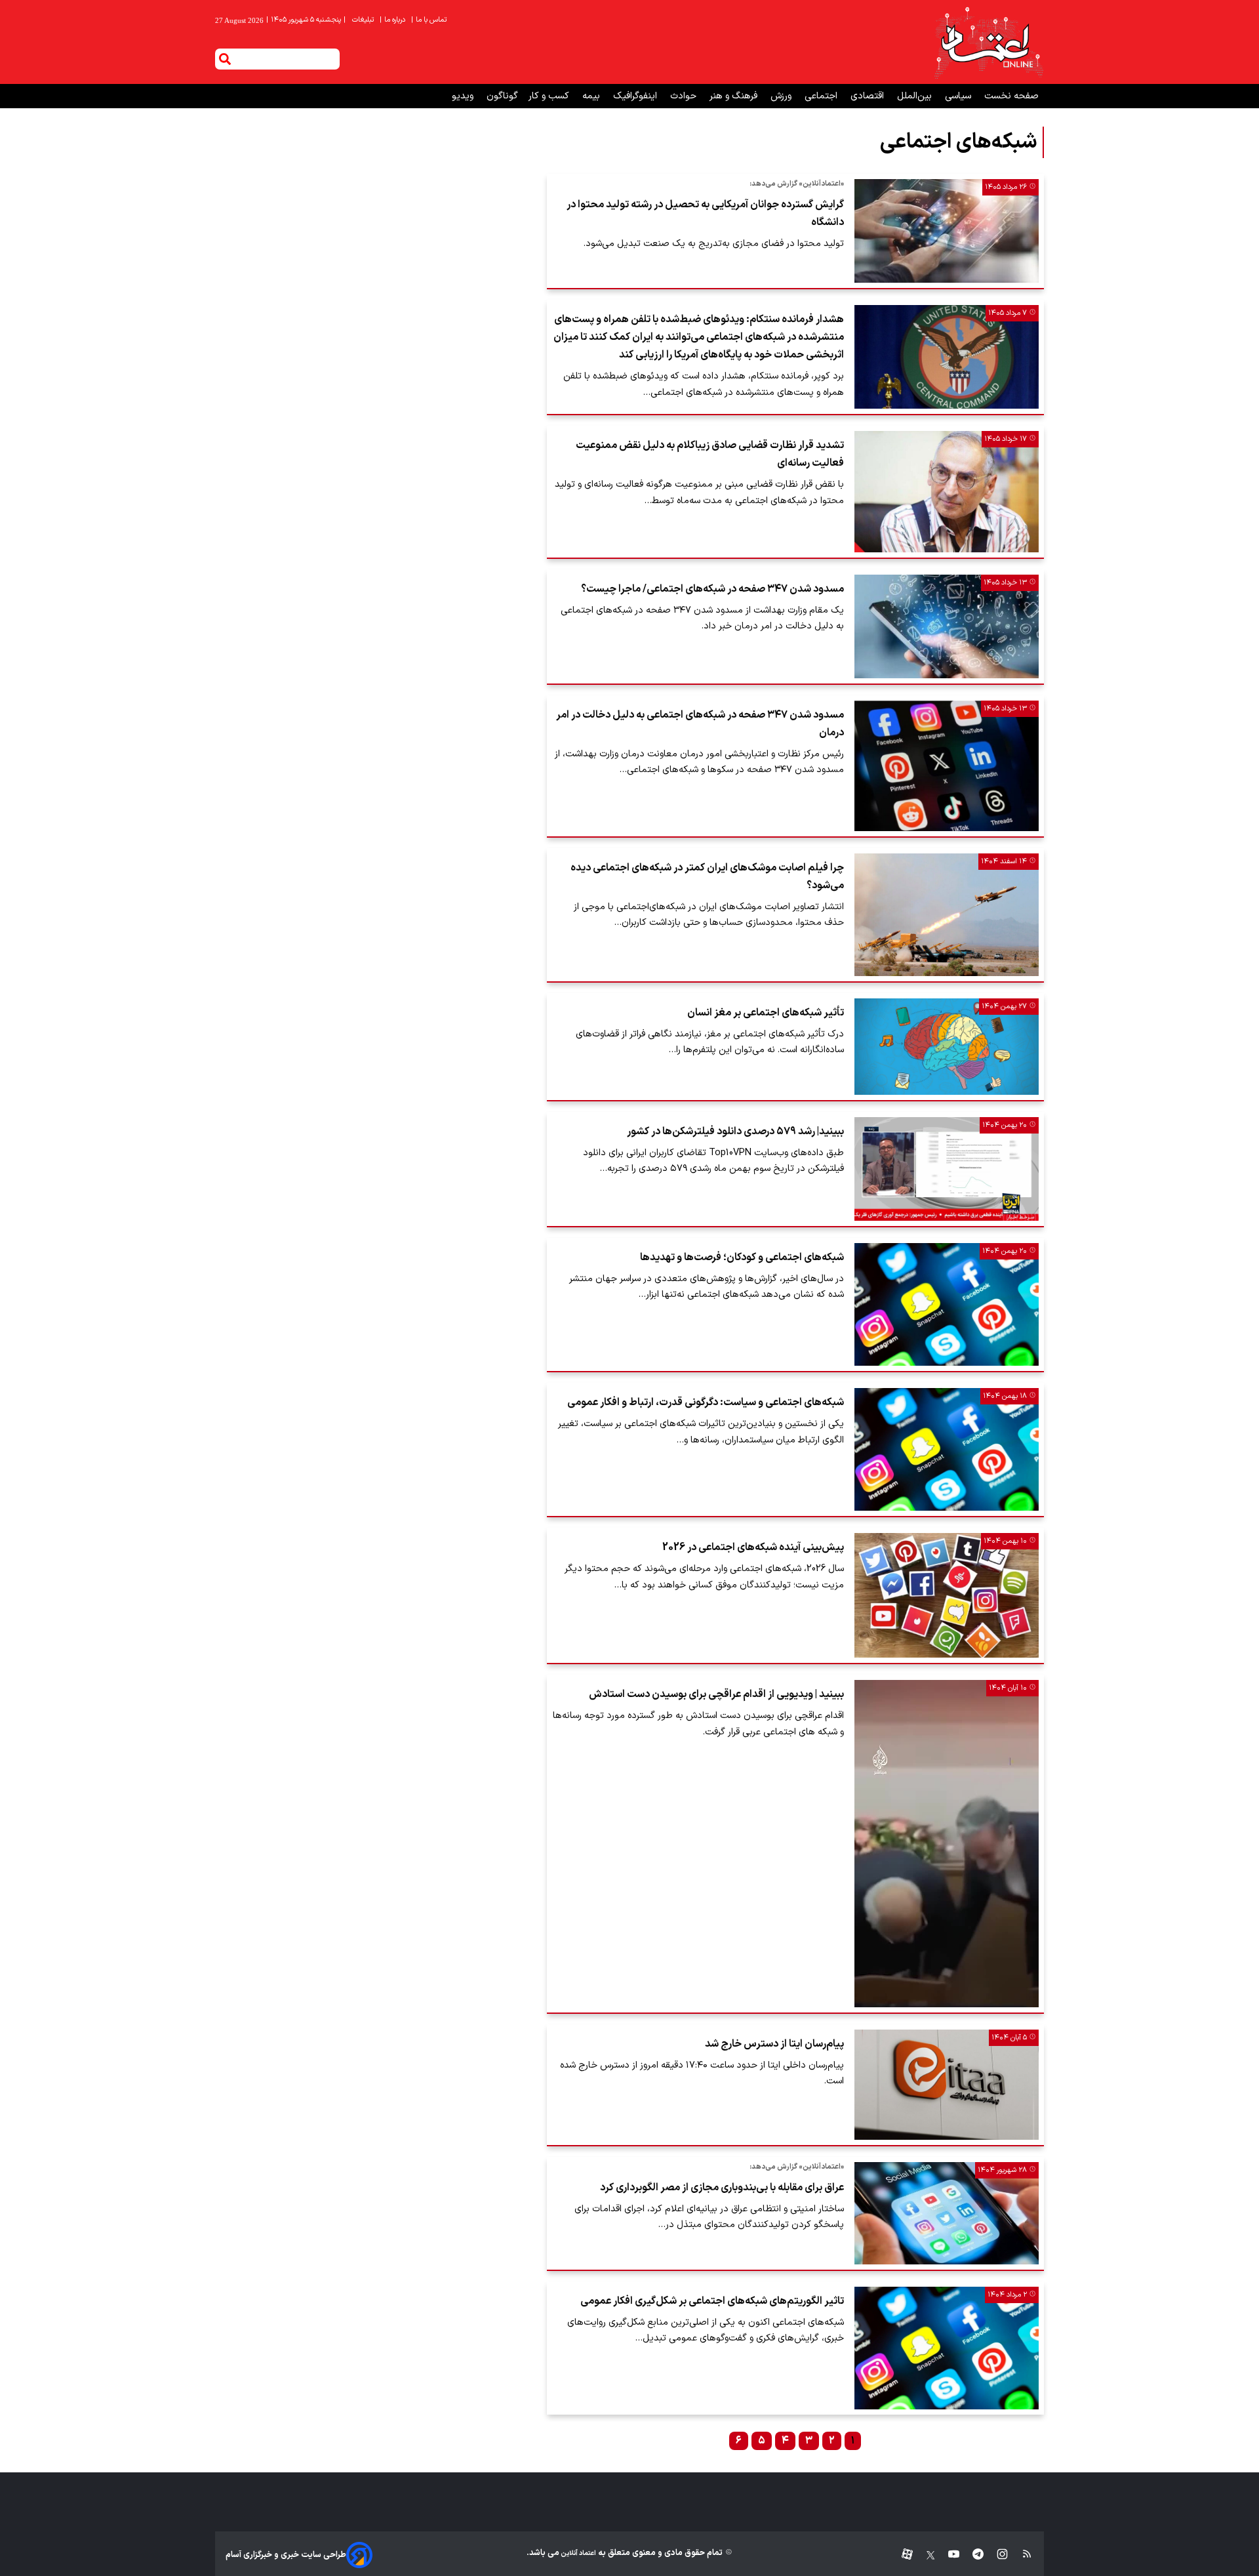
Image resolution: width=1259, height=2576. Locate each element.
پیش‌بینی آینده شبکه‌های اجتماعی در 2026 (753, 1547)
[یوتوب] (947, 2555)
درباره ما (393, 20)
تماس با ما (430, 20)
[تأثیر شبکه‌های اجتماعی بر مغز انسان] (947, 1047)
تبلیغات (364, 20)
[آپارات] (902, 2555)
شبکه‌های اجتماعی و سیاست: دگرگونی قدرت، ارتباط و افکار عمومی (706, 1402)
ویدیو (464, 96)
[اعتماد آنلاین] (988, 42)
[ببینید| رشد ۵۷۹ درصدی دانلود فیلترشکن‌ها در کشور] (947, 1169)
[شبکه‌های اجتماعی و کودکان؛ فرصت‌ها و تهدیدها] (947, 1304)
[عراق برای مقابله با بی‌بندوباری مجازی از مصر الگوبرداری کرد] (947, 2213)
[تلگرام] (971, 2555)
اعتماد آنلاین (578, 2553)
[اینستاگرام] (996, 2555)
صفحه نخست (1011, 96)
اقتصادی (869, 96)
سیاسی (959, 96)
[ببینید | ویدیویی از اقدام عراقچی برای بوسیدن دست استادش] (947, 1844)
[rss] (1021, 2555)
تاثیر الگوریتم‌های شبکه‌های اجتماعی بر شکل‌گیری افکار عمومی (712, 2301)
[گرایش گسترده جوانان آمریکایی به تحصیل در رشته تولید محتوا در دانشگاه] (947, 231)
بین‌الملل (916, 96)
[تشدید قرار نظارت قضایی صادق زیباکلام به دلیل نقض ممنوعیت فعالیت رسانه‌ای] (947, 491)
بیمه (592, 96)
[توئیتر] (924, 2555)
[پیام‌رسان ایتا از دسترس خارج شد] (947, 2085)
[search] (225, 59)
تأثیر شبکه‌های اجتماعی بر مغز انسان (766, 1013)
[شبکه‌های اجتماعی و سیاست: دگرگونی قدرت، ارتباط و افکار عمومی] (947, 1449)
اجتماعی (822, 96)
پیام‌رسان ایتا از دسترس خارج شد (774, 2044)
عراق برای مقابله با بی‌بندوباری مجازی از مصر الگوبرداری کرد (722, 2188)
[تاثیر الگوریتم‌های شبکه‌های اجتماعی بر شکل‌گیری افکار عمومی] (947, 2348)
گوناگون (502, 96)
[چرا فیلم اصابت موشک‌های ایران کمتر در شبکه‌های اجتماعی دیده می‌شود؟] (947, 915)
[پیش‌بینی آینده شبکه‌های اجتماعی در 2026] (947, 1595)
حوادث (685, 96)
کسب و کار (550, 96)
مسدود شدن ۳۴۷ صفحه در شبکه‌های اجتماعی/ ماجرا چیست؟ (712, 589)
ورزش (782, 96)
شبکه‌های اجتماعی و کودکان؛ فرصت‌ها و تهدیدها (742, 1257)
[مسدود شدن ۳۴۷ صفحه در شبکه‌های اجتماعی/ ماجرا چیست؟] (947, 626)
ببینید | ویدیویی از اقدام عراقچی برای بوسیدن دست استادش (716, 1694)
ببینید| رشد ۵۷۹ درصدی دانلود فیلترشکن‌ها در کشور (735, 1132)
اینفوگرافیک (636, 96)
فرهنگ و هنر (735, 96)
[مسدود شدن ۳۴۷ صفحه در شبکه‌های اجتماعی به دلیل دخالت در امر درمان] (947, 766)
